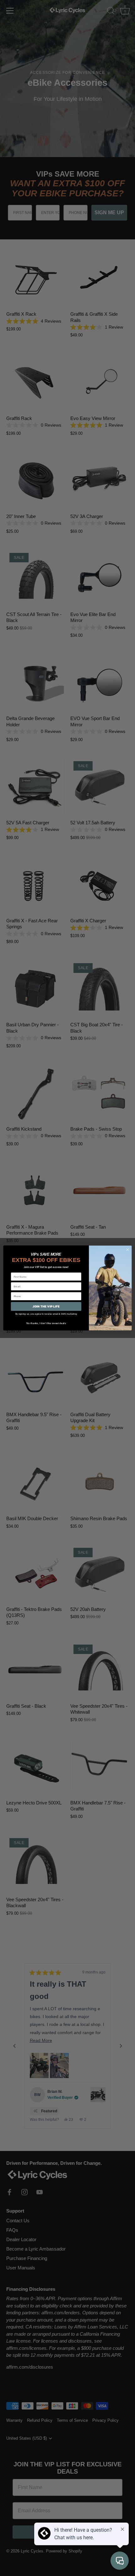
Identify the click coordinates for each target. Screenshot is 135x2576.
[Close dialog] (127, 1250)
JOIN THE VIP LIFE (46, 1307)
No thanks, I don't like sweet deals (46, 1323)
